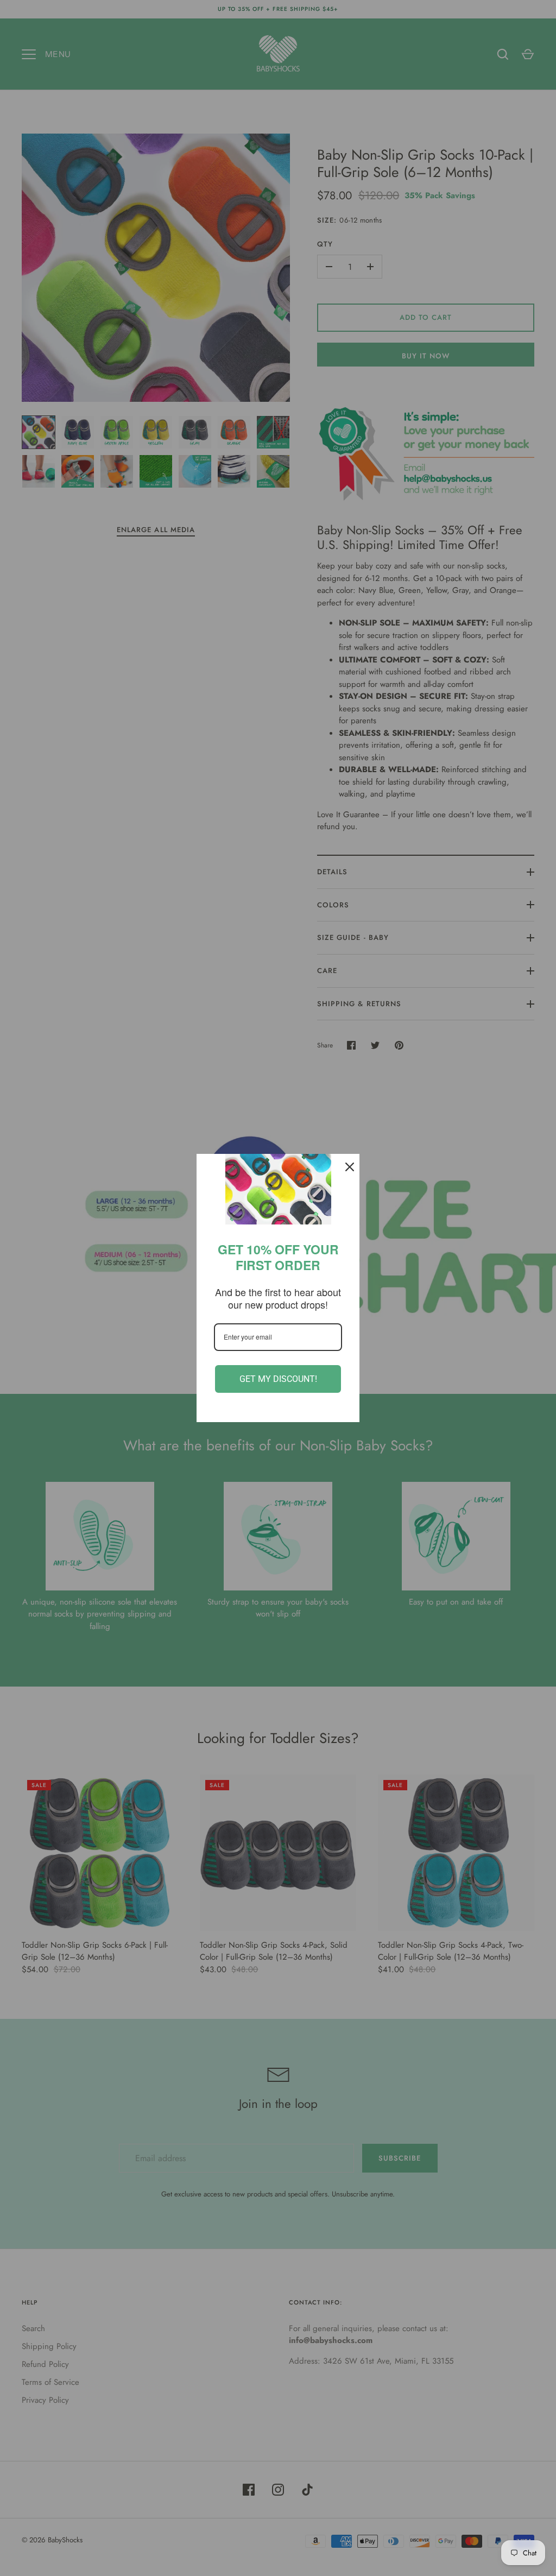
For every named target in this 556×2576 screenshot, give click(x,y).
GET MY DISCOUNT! (278, 1379)
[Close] (346, 1167)
